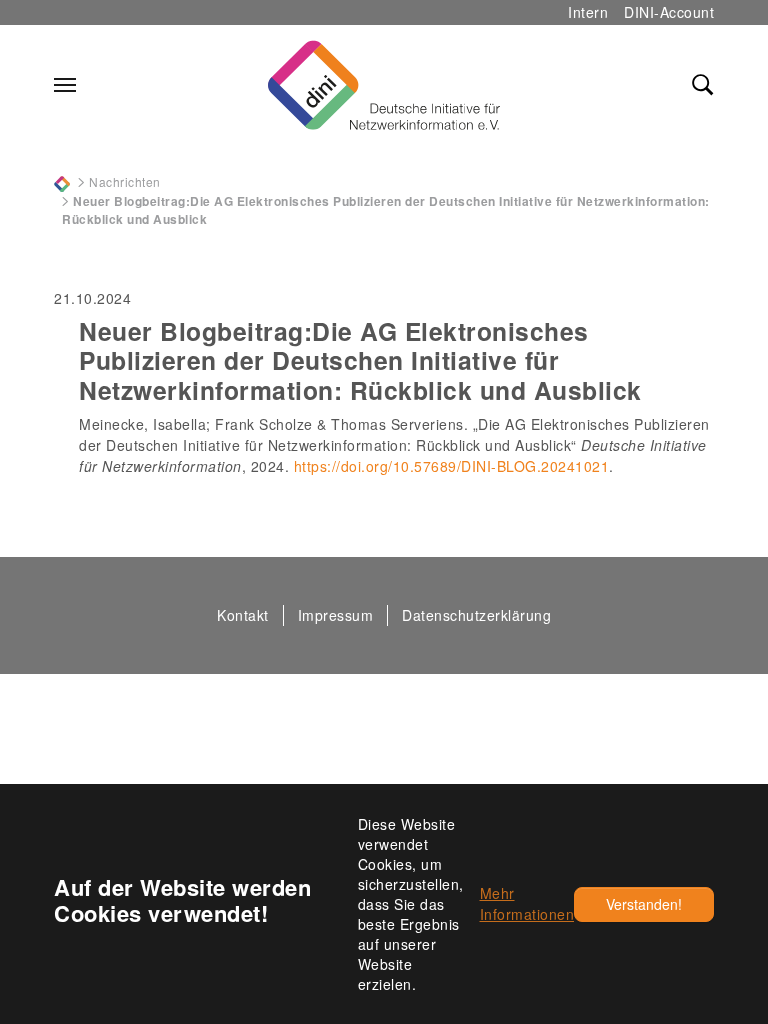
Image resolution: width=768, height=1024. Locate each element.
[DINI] (62, 181)
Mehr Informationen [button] (527, 903)
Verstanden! (644, 904)
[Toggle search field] (703, 85)
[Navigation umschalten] (65, 85)
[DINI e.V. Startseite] (384, 85)
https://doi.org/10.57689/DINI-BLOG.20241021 (452, 466)
